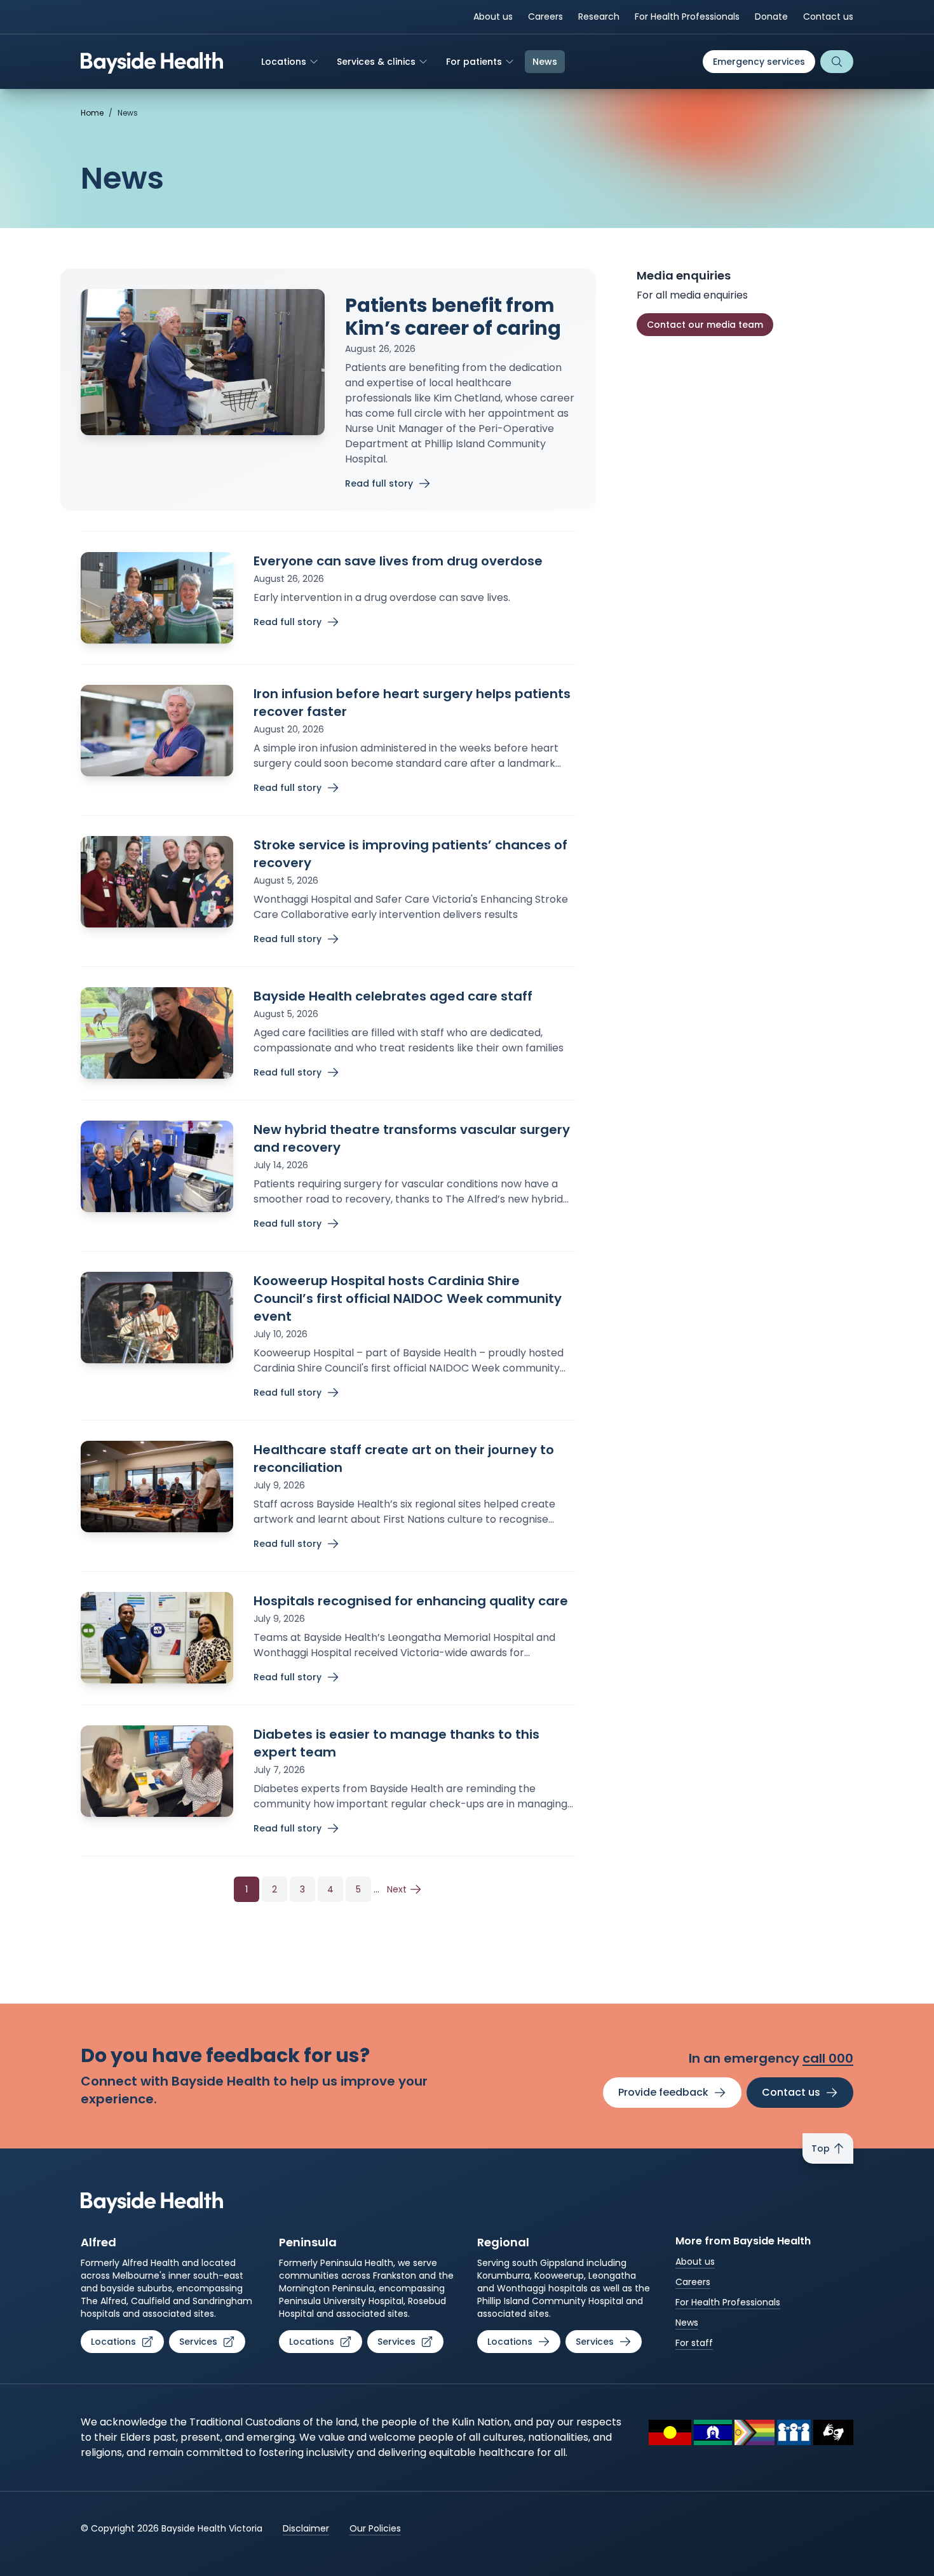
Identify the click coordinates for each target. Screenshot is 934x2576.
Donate (771, 17)
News (687, 2323)
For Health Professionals (687, 17)
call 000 (828, 2058)
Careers (545, 17)
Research (599, 17)
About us (493, 17)
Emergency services (759, 62)
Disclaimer (306, 2528)
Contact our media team (705, 325)
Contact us (828, 17)
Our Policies (375, 2528)
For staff (694, 2343)
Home (92, 113)
